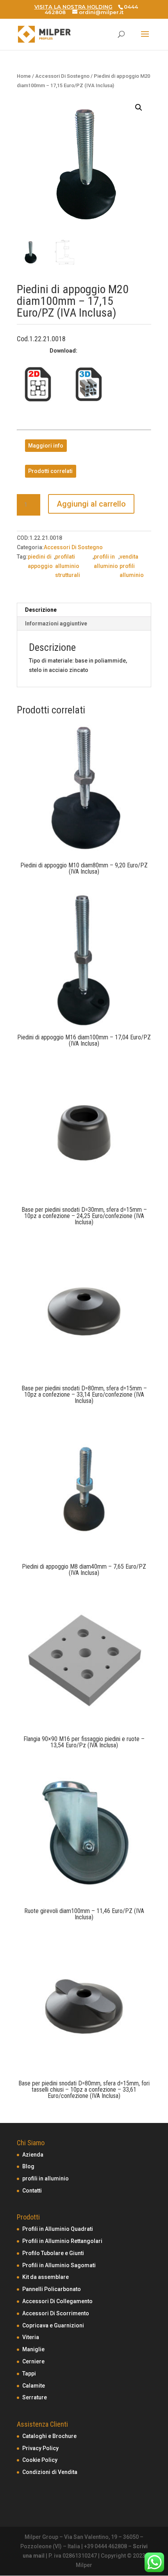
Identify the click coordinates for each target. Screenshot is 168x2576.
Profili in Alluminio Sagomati (59, 2265)
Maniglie (33, 2349)
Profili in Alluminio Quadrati (58, 2229)
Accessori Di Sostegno (62, 76)
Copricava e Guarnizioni (53, 2325)
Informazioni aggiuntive (56, 623)
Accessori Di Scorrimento (56, 2313)
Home (24, 76)
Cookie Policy (40, 2460)
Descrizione (41, 610)
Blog (28, 2166)
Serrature (35, 2397)
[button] (139, 107)
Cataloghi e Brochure (49, 2436)
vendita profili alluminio (132, 566)
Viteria (31, 2337)
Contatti (32, 2191)
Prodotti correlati (50, 471)
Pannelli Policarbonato (52, 2289)
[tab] (84, 610)
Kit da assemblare (46, 2277)
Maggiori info (46, 446)
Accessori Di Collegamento (57, 2301)
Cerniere (33, 2361)
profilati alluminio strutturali (68, 566)
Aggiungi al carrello (91, 504)
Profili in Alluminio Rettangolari (62, 2241)
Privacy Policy (40, 2448)
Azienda (33, 2155)
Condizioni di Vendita (50, 2472)
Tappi (29, 2374)
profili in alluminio (106, 561)
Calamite (34, 2386)
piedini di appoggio (40, 561)
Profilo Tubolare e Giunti (53, 2253)
